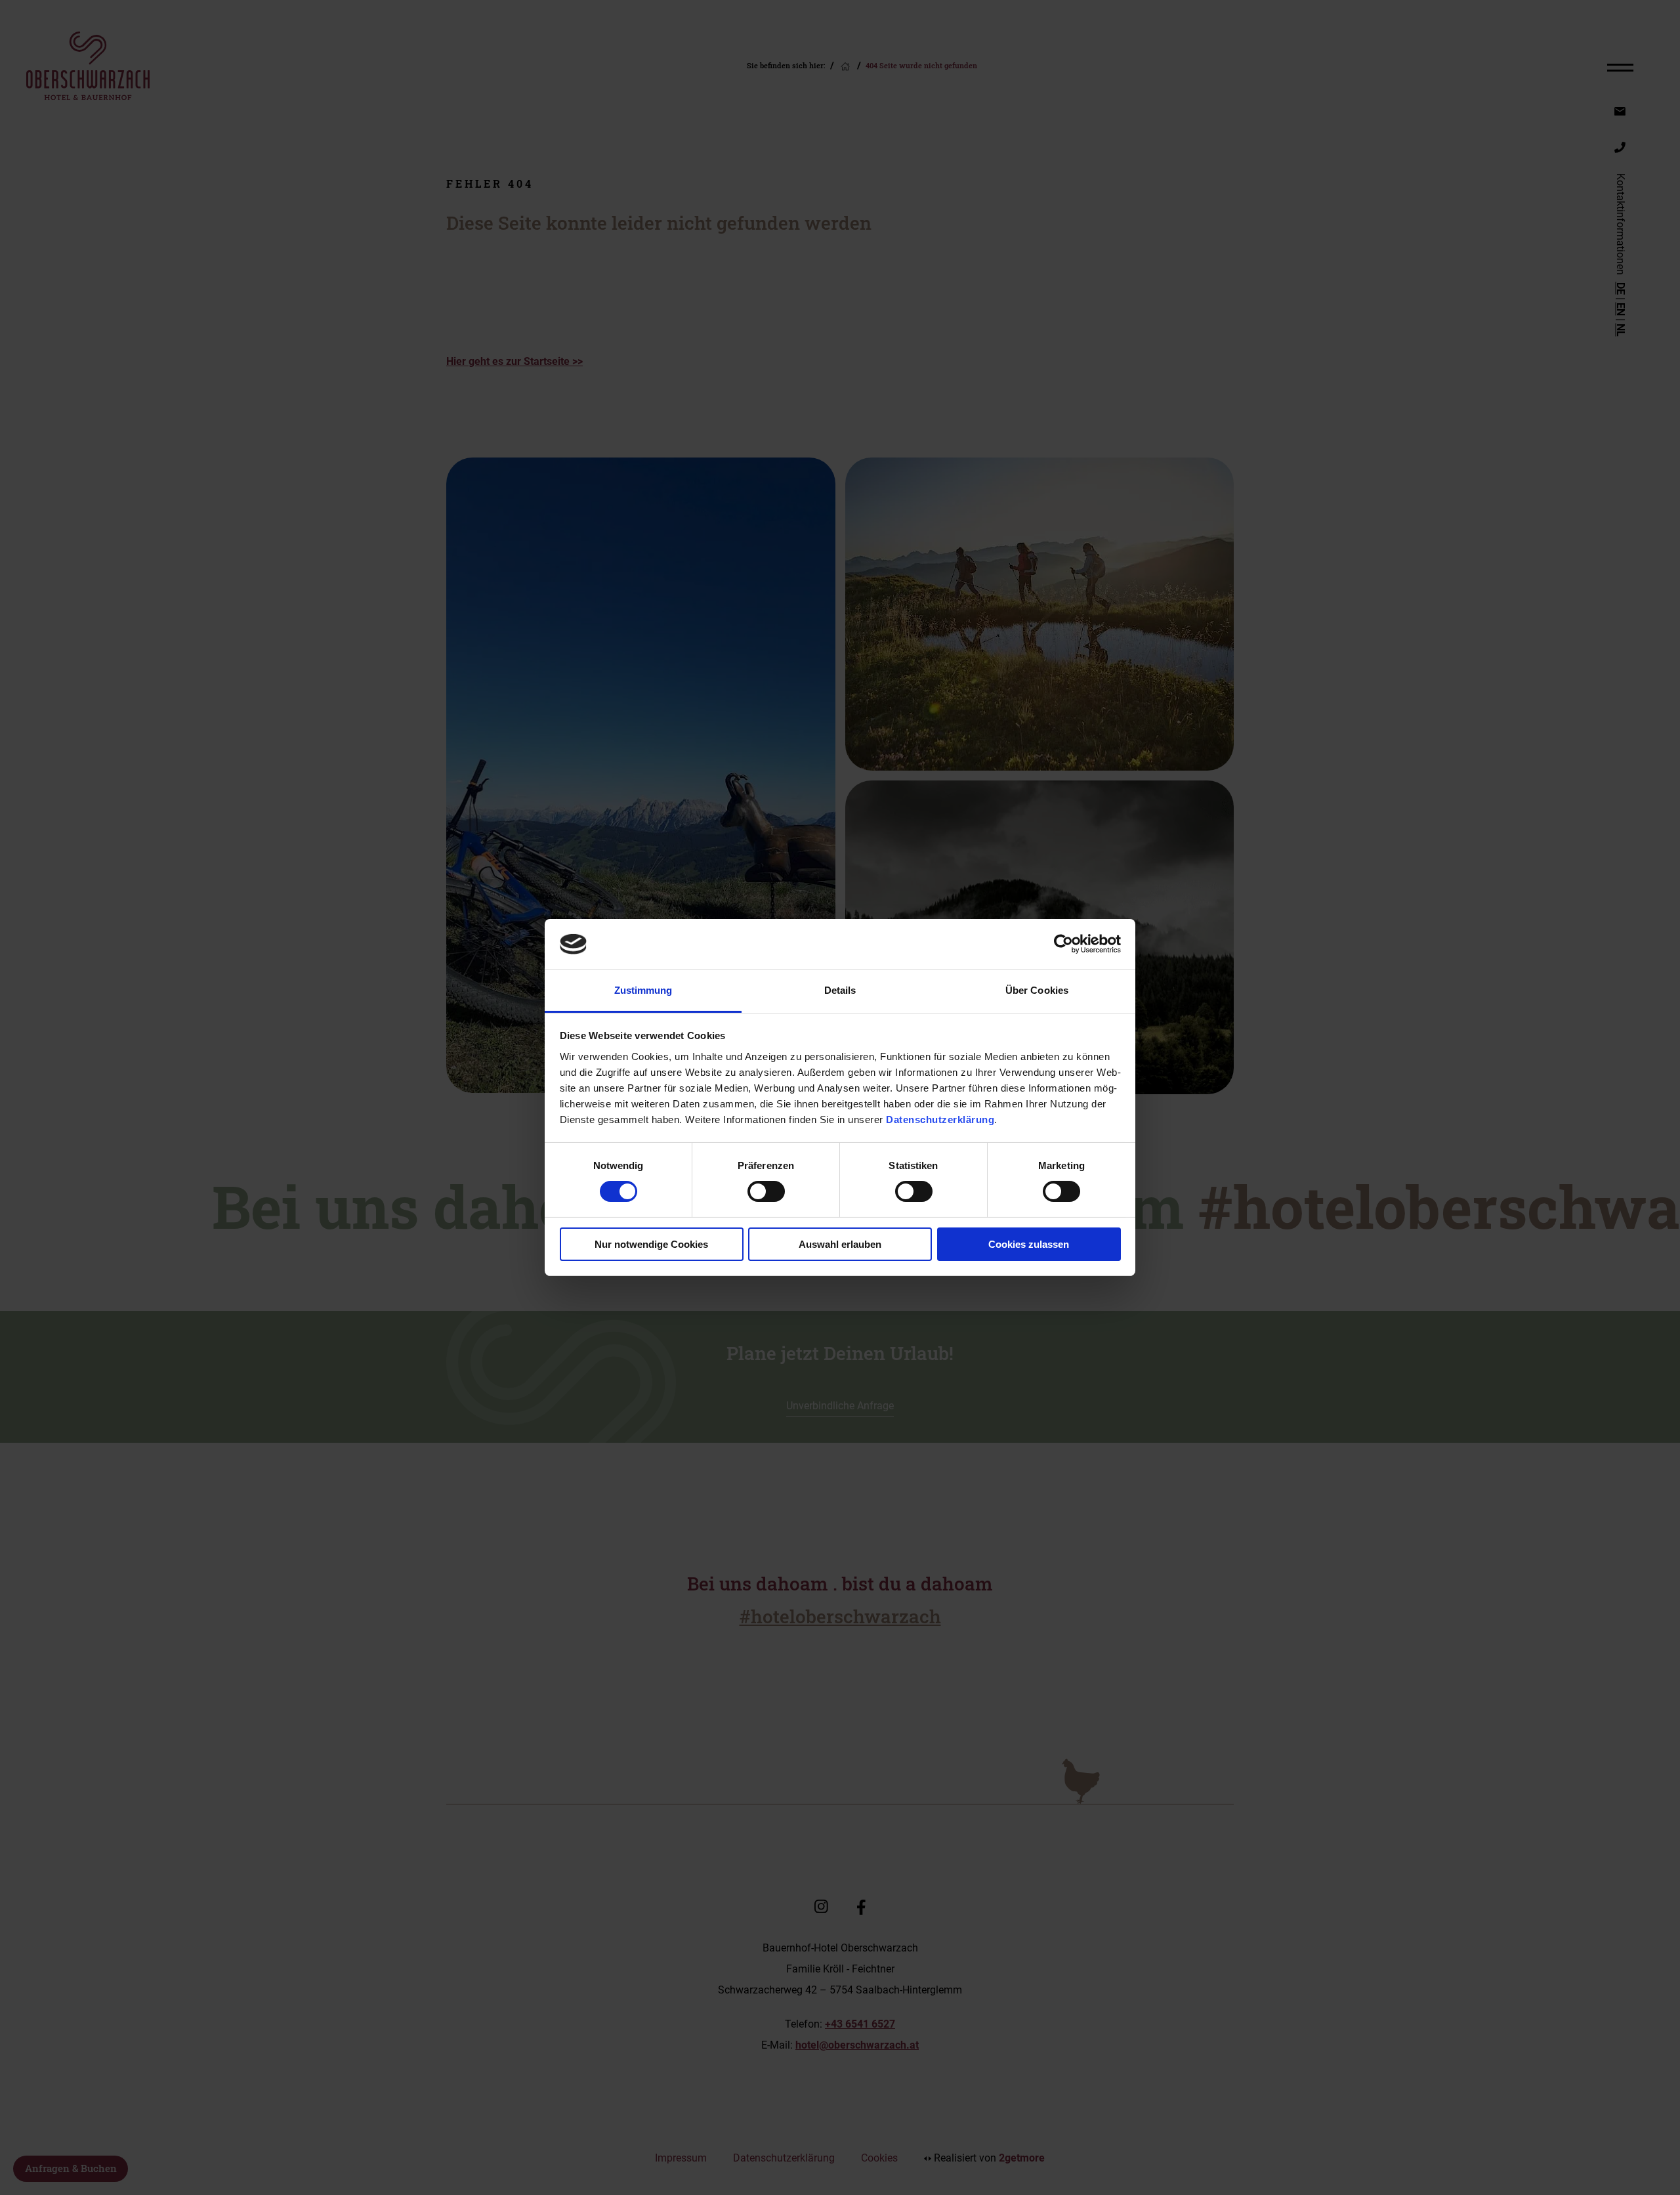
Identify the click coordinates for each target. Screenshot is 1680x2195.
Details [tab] (840, 990)
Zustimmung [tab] (643, 990)
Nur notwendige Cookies (651, 1244)
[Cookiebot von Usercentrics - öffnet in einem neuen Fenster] (1063, 944)
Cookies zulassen (1029, 1244)
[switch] (766, 1191)
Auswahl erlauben (840, 1244)
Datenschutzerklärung (940, 1119)
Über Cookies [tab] (1037, 990)
